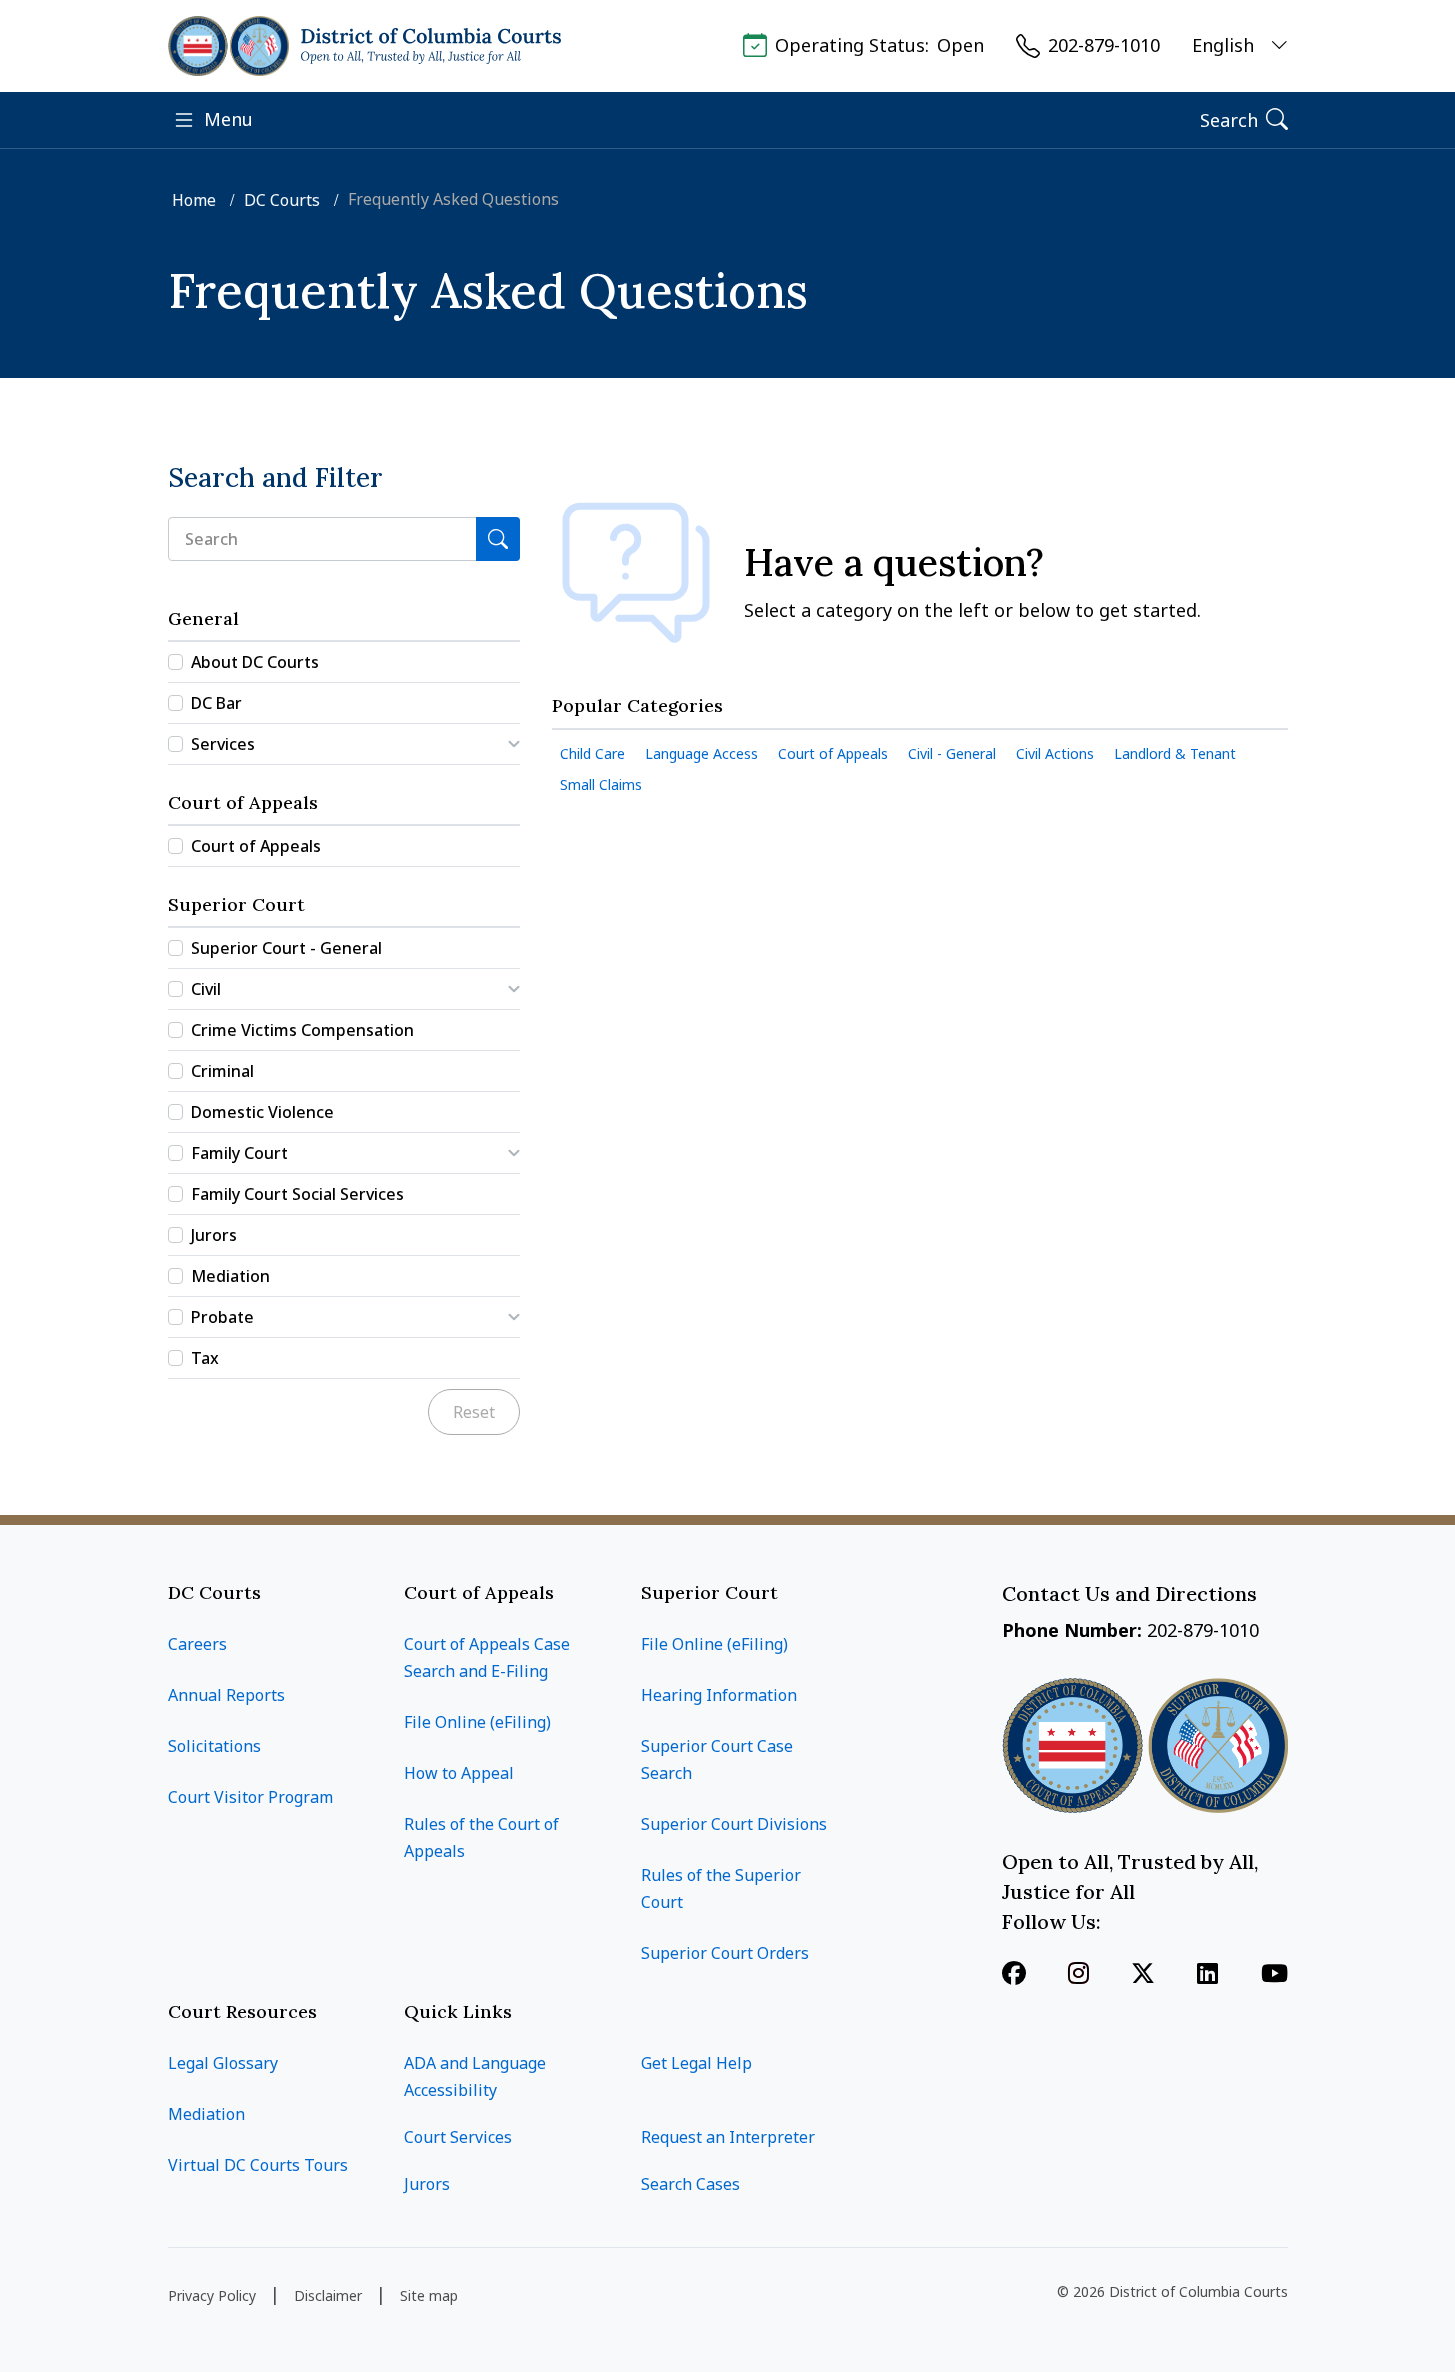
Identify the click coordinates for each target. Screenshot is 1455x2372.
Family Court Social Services (297, 1194)
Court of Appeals (256, 846)
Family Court (239, 1153)
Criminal (222, 1071)
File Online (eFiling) (477, 1722)
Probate (222, 1317)
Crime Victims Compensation (302, 1030)
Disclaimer (328, 2295)
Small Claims (601, 784)
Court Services (458, 2137)
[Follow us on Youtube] (1274, 1975)
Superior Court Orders (725, 1953)
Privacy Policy (212, 2295)
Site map (429, 2295)
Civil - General (952, 753)
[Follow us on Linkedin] (1207, 1975)
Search (1229, 120)
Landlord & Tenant (1175, 753)
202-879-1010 (1104, 45)
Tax (205, 1358)
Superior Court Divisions (734, 1824)
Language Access (701, 753)
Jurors (214, 1235)
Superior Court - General (286, 948)
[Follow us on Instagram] (1078, 1975)
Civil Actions (1055, 753)
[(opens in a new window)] (1143, 1975)
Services (223, 744)
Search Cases (690, 2184)
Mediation (230, 1276)
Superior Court (709, 1592)
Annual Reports (226, 1695)
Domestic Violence (262, 1112)
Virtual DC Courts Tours (258, 2165)
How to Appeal (459, 1773)
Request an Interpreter (728, 2137)
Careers (197, 1644)
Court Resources (242, 2011)
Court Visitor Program (250, 1797)
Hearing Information (719, 1695)
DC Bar (216, 703)
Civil (206, 989)
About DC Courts (255, 662)
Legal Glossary (223, 2063)
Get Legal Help (696, 2063)
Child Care (592, 753)
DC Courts (284, 200)
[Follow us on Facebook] (1014, 1975)
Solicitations (214, 1746)
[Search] (498, 539)
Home (196, 200)
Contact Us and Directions (1132, 1593)
